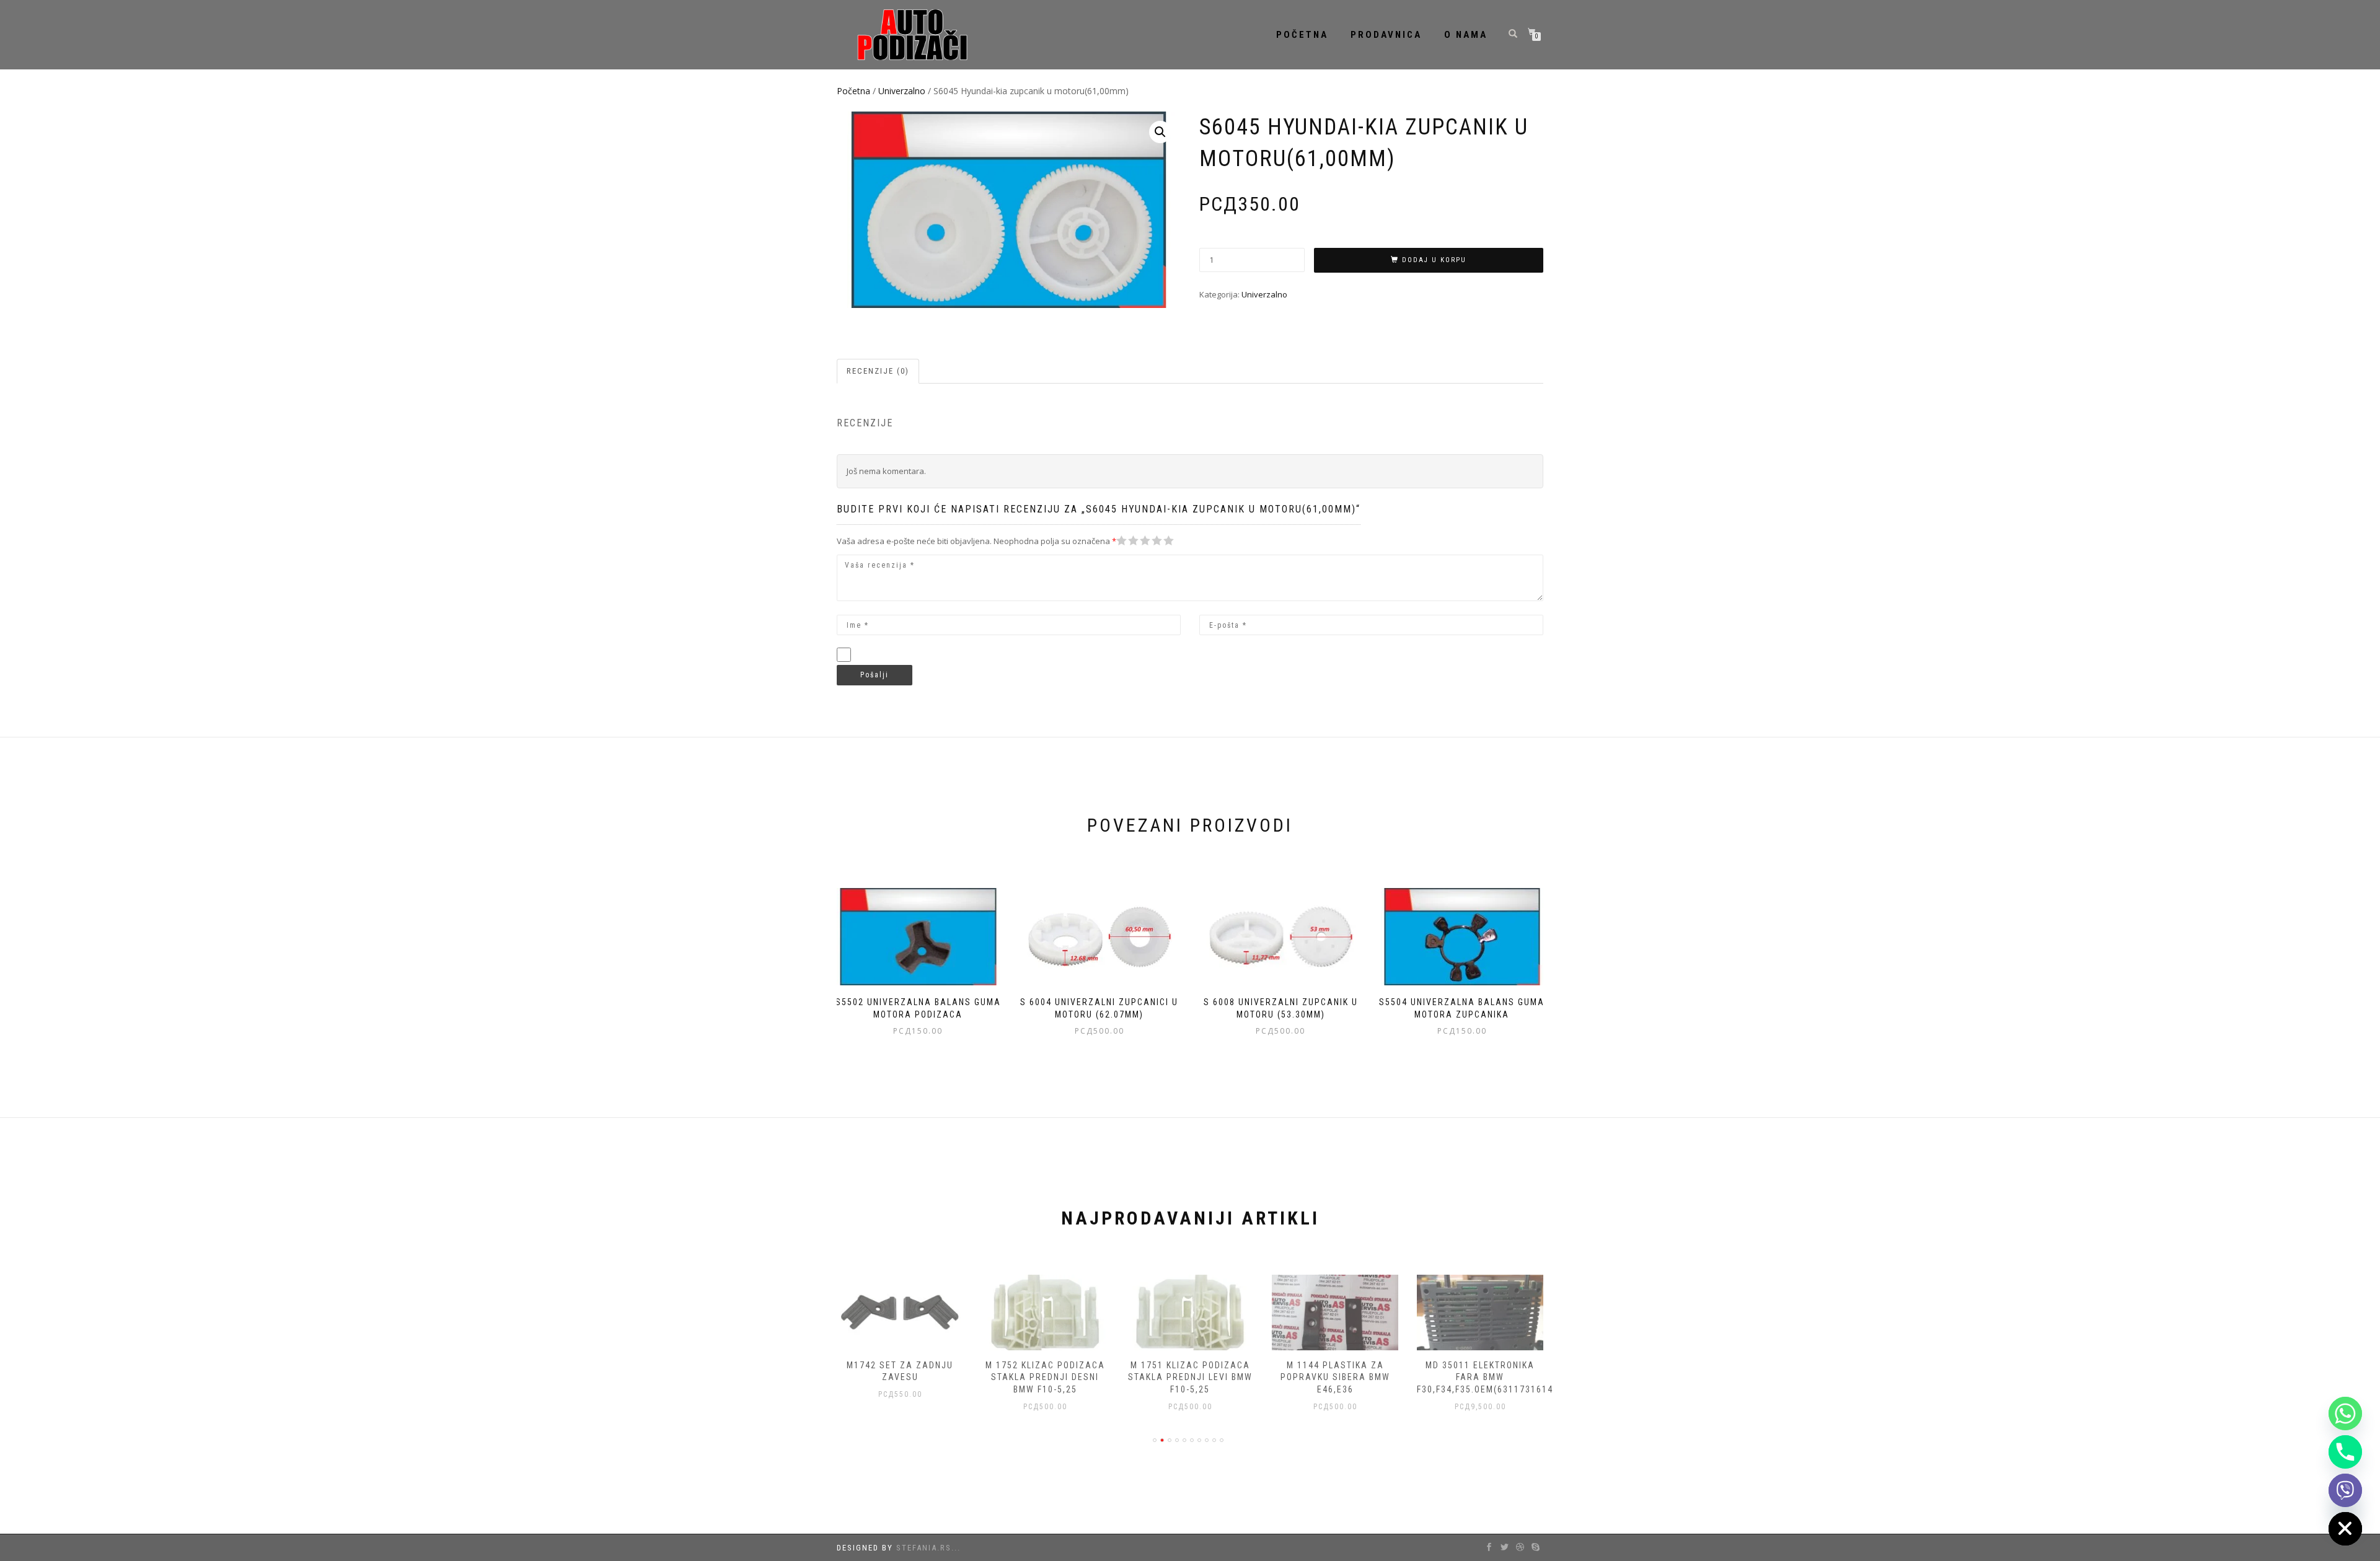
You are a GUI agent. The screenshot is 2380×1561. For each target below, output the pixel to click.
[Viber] (2345, 1490)
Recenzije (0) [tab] (878, 371)
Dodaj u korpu (1434, 260)
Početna (1302, 35)
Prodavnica (1386, 35)
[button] (1160, 132)
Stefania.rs (924, 1548)
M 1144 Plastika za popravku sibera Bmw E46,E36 (1335, 1377)
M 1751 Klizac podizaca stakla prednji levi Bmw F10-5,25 (1190, 1377)
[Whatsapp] (2345, 1414)
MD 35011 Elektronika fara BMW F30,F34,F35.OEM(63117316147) (1490, 1377)
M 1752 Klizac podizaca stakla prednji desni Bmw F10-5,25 (1045, 1377)
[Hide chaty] (2345, 1529)
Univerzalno (902, 91)
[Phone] (2345, 1452)
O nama (1466, 35)
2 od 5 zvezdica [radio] (1127, 541)
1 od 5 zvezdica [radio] (1122, 541)
